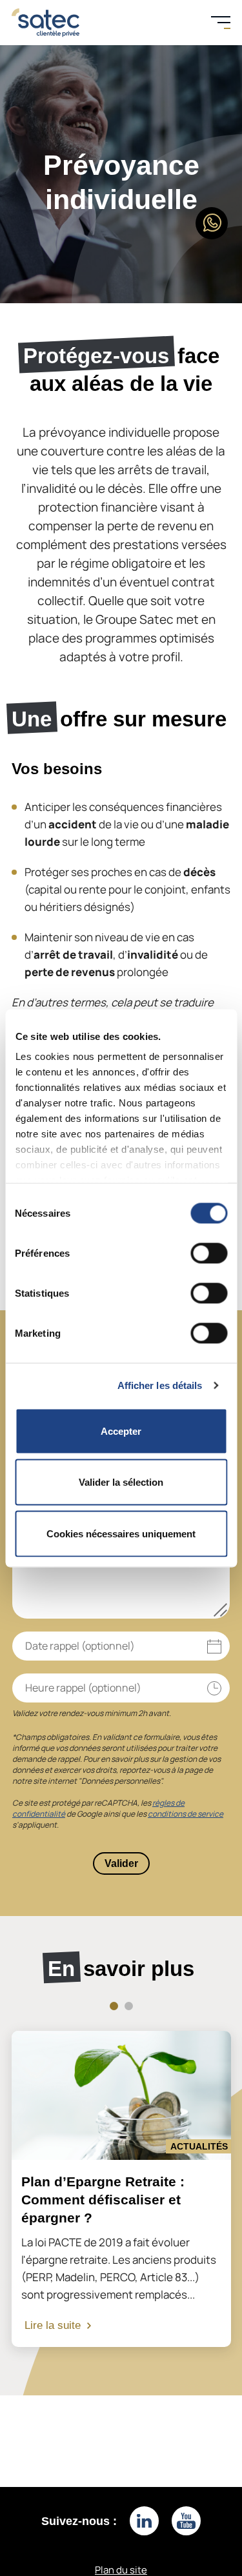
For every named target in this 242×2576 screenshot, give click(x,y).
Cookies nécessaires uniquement (121, 1533)
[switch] (209, 1253)
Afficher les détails (160, 1385)
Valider (121, 1863)
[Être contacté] (212, 223)
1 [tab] (114, 2006)
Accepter (121, 1431)
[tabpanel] (121, 2189)
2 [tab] (129, 2006)
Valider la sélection (121, 1482)
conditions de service (186, 1814)
